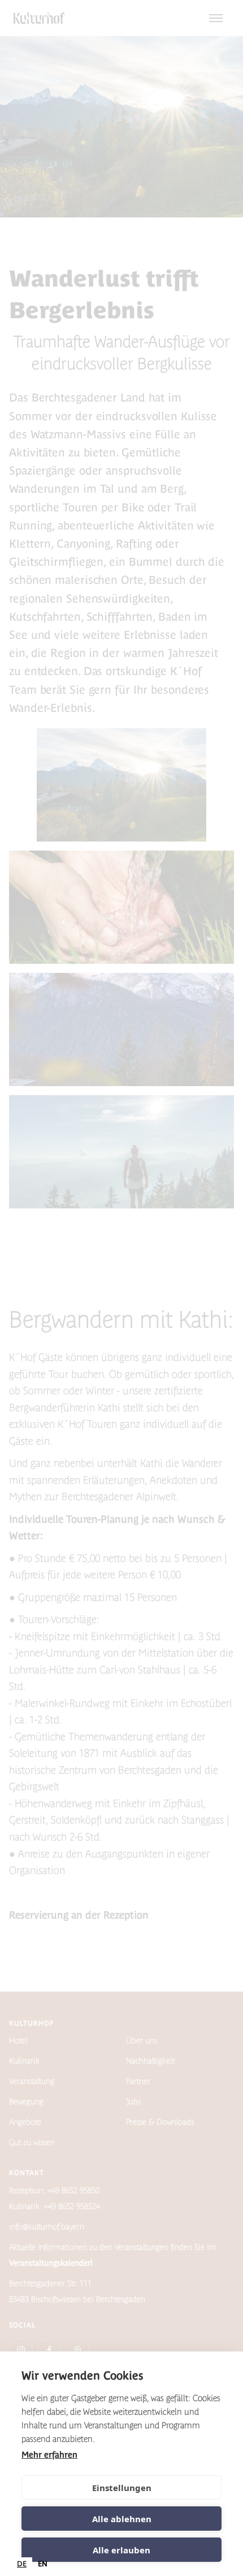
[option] (43, 2564)
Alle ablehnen (122, 2519)
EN (43, 2564)
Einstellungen (122, 2488)
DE (22, 2564)
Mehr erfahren (49, 2455)
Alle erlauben (121, 2550)
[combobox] (22, 2564)
